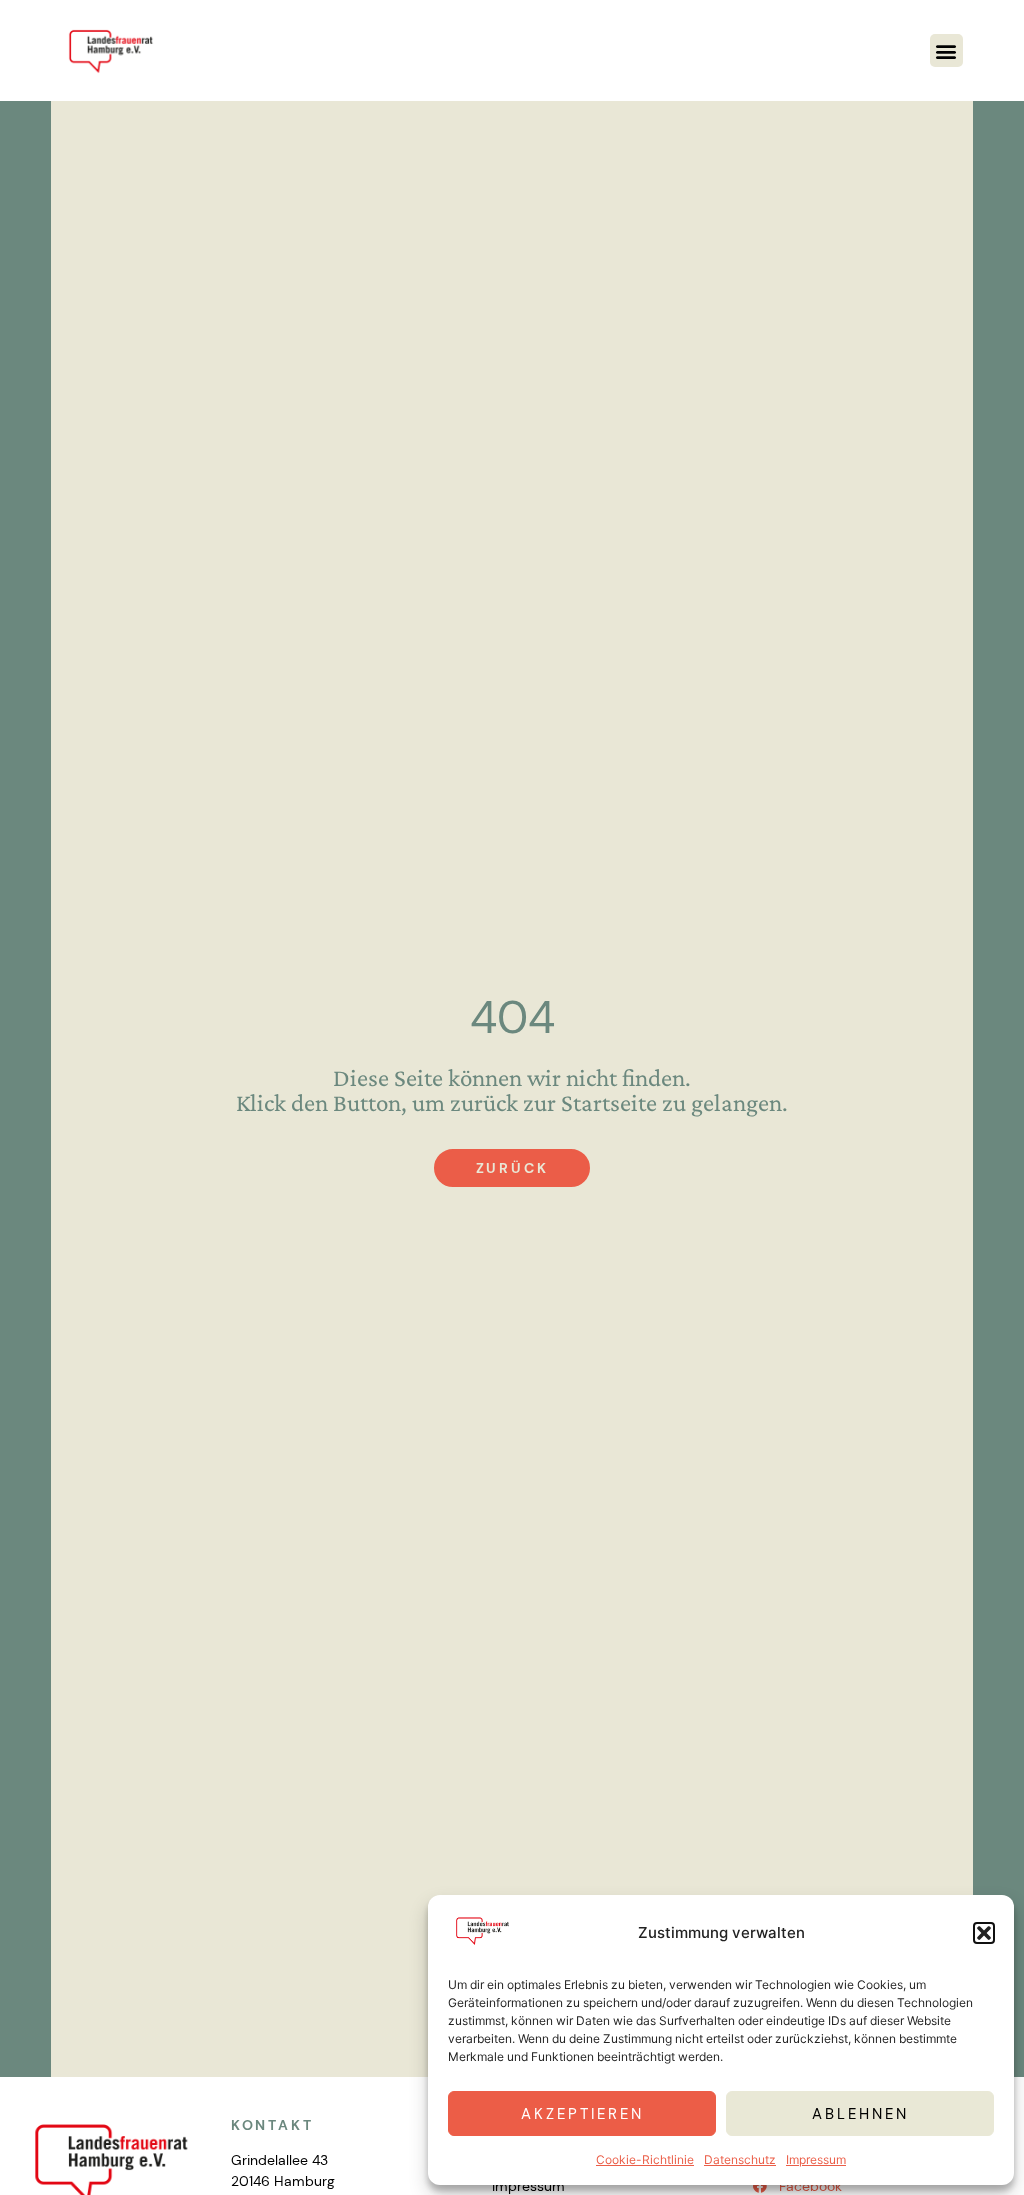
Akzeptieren (582, 2114)
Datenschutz (740, 2159)
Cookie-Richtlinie (645, 2159)
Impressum (816, 2159)
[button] (984, 1933)
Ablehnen (860, 2114)
